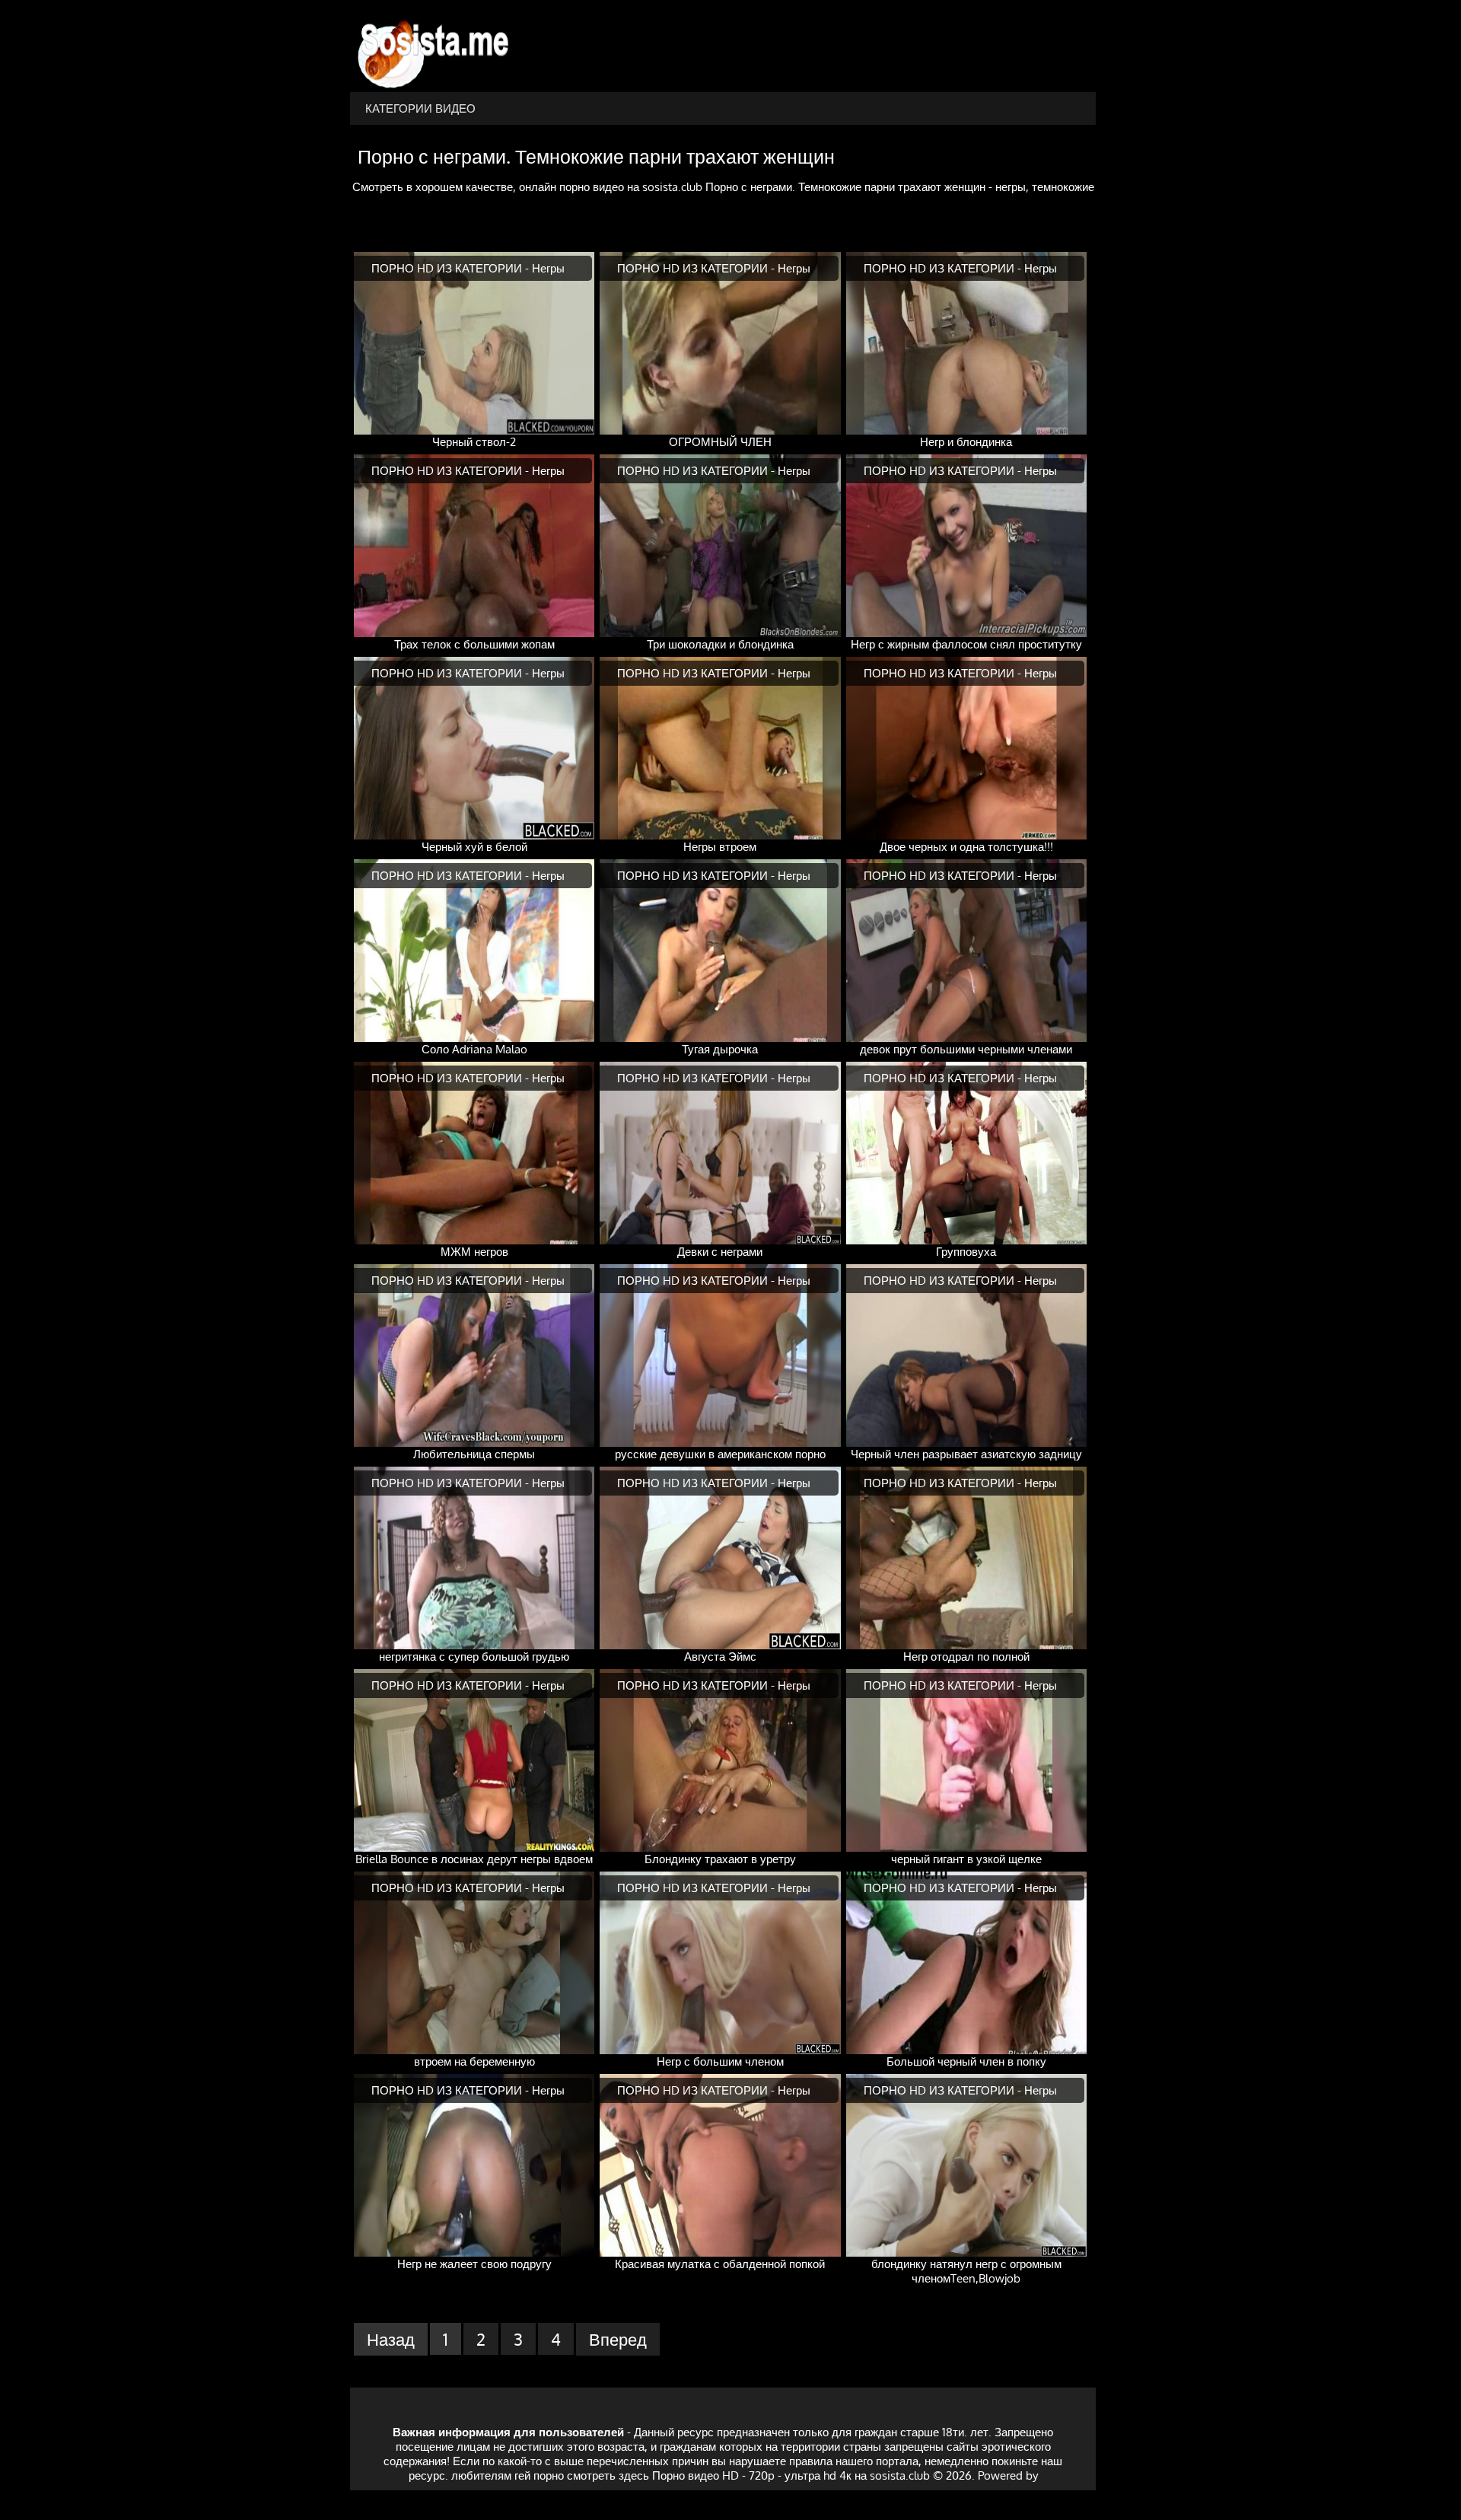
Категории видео (420, 108)
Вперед (618, 2339)
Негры (548, 268)
